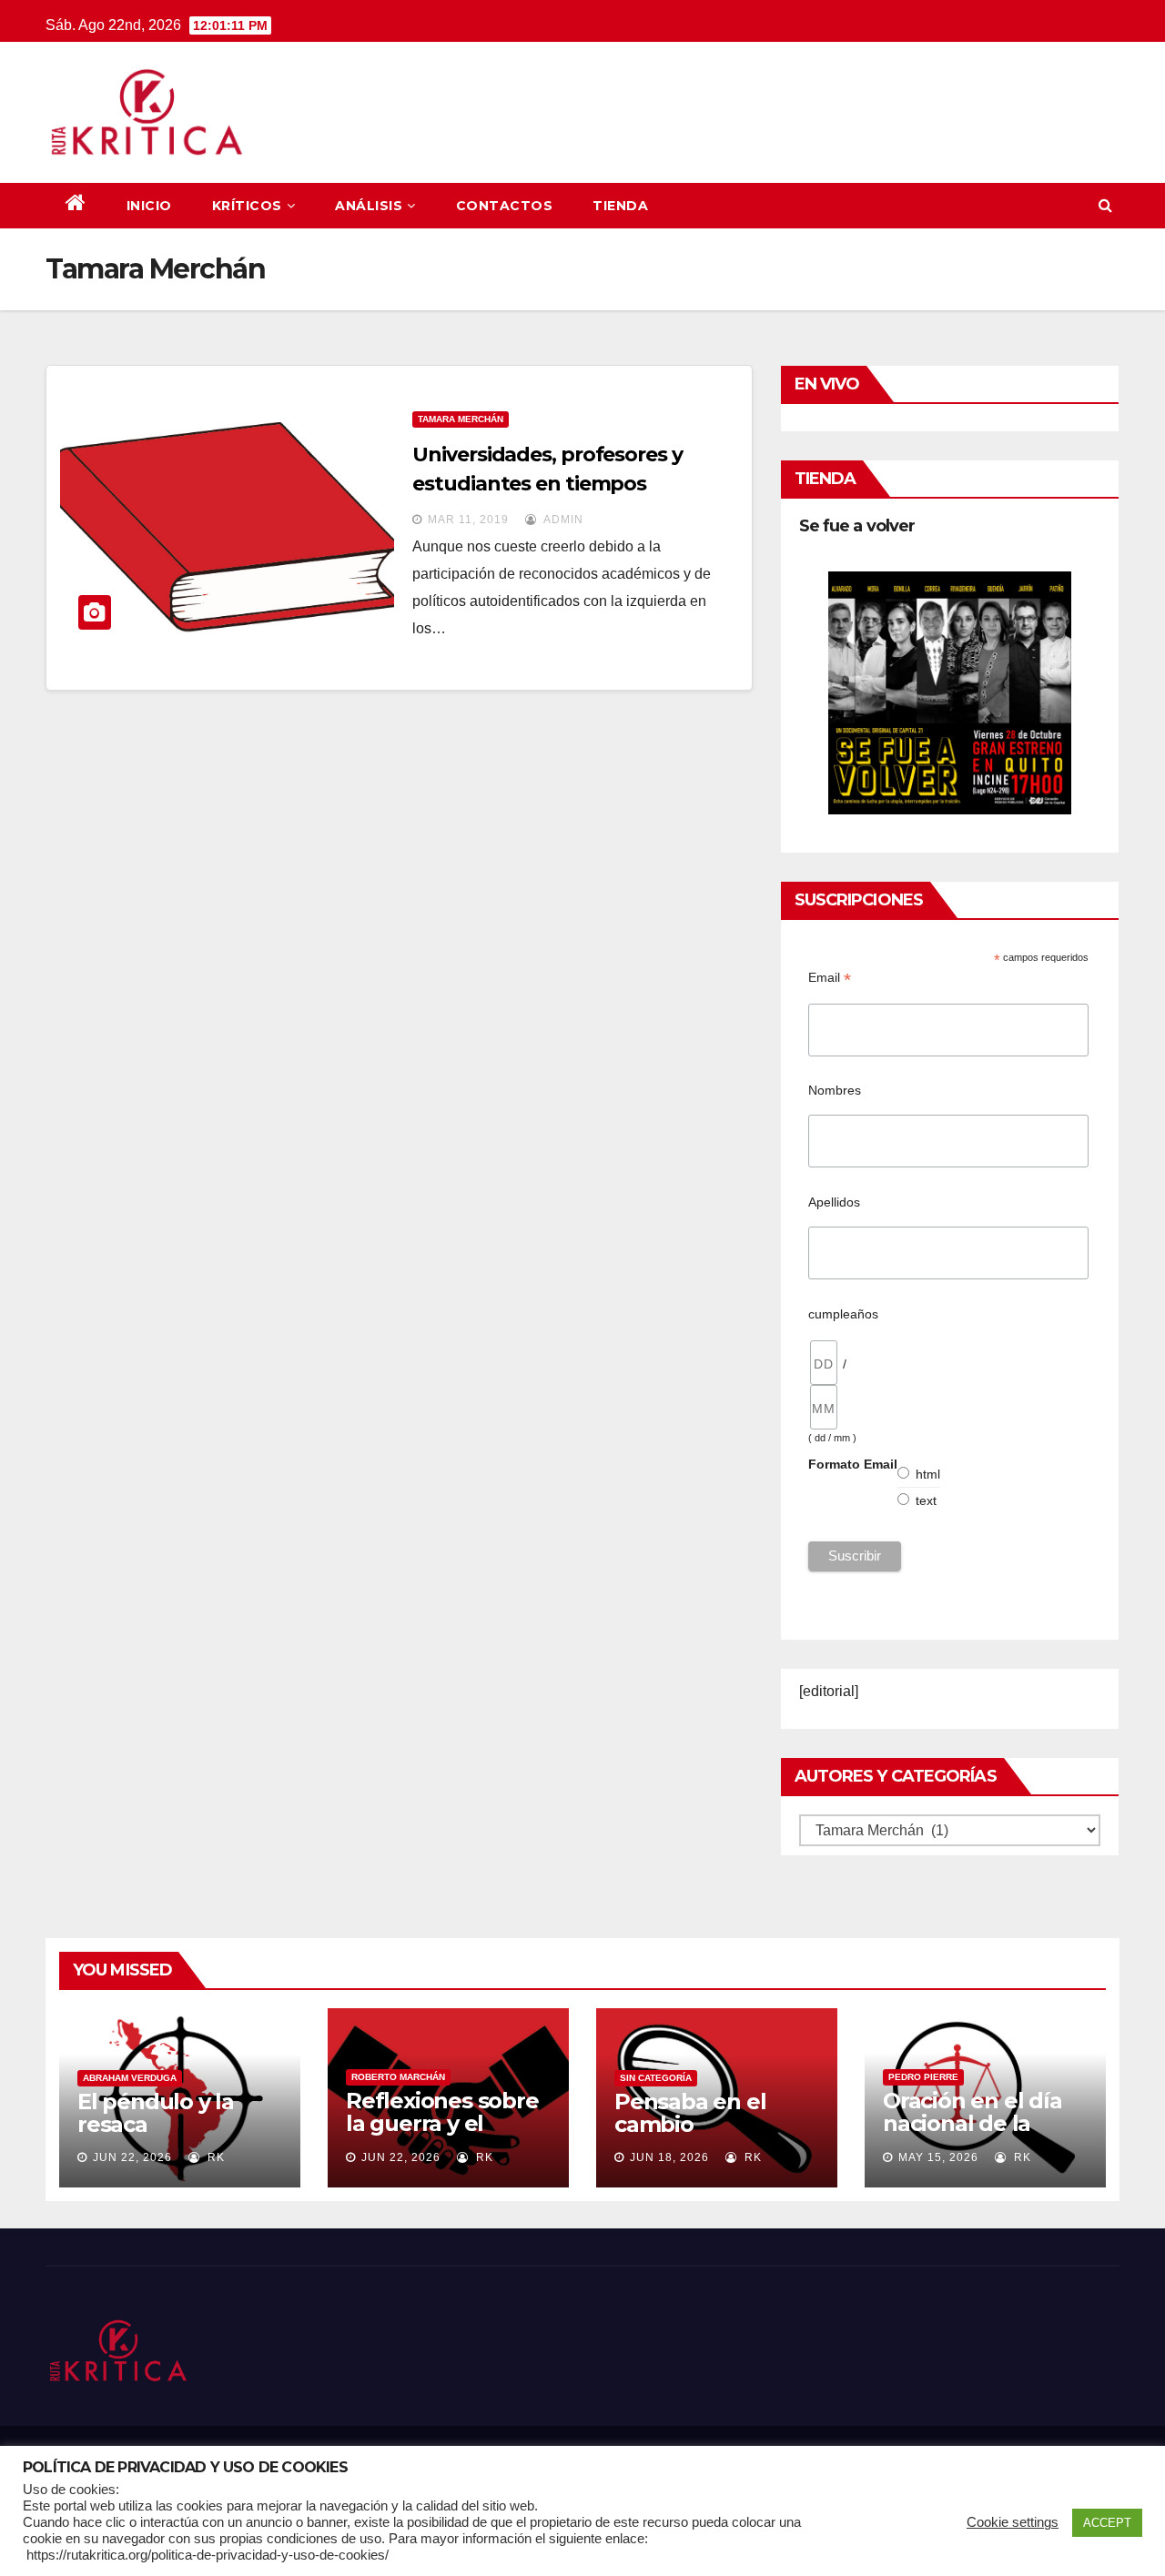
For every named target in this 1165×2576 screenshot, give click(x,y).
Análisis (369, 206)
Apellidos (834, 1202)
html (928, 1474)
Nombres (835, 1090)
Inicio (149, 206)
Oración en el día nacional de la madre (973, 2123)
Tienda (620, 206)
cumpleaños (843, 1314)
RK (214, 2157)
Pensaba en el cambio (690, 2113)
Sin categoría (656, 2078)
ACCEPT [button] (1107, 2523)
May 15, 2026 (938, 2157)
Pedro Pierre (923, 2077)
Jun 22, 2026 (132, 2157)
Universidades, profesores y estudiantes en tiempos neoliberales (547, 484)
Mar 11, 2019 (468, 520)
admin (562, 520)
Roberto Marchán (398, 2077)
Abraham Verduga (130, 2078)
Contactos (505, 206)
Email (830, 978)
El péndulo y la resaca (156, 2113)
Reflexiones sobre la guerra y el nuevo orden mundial (442, 2135)
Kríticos (247, 206)
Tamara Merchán (461, 419)
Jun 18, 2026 (669, 2157)
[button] (1105, 205)
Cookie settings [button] (1013, 2522)
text (927, 1500)
